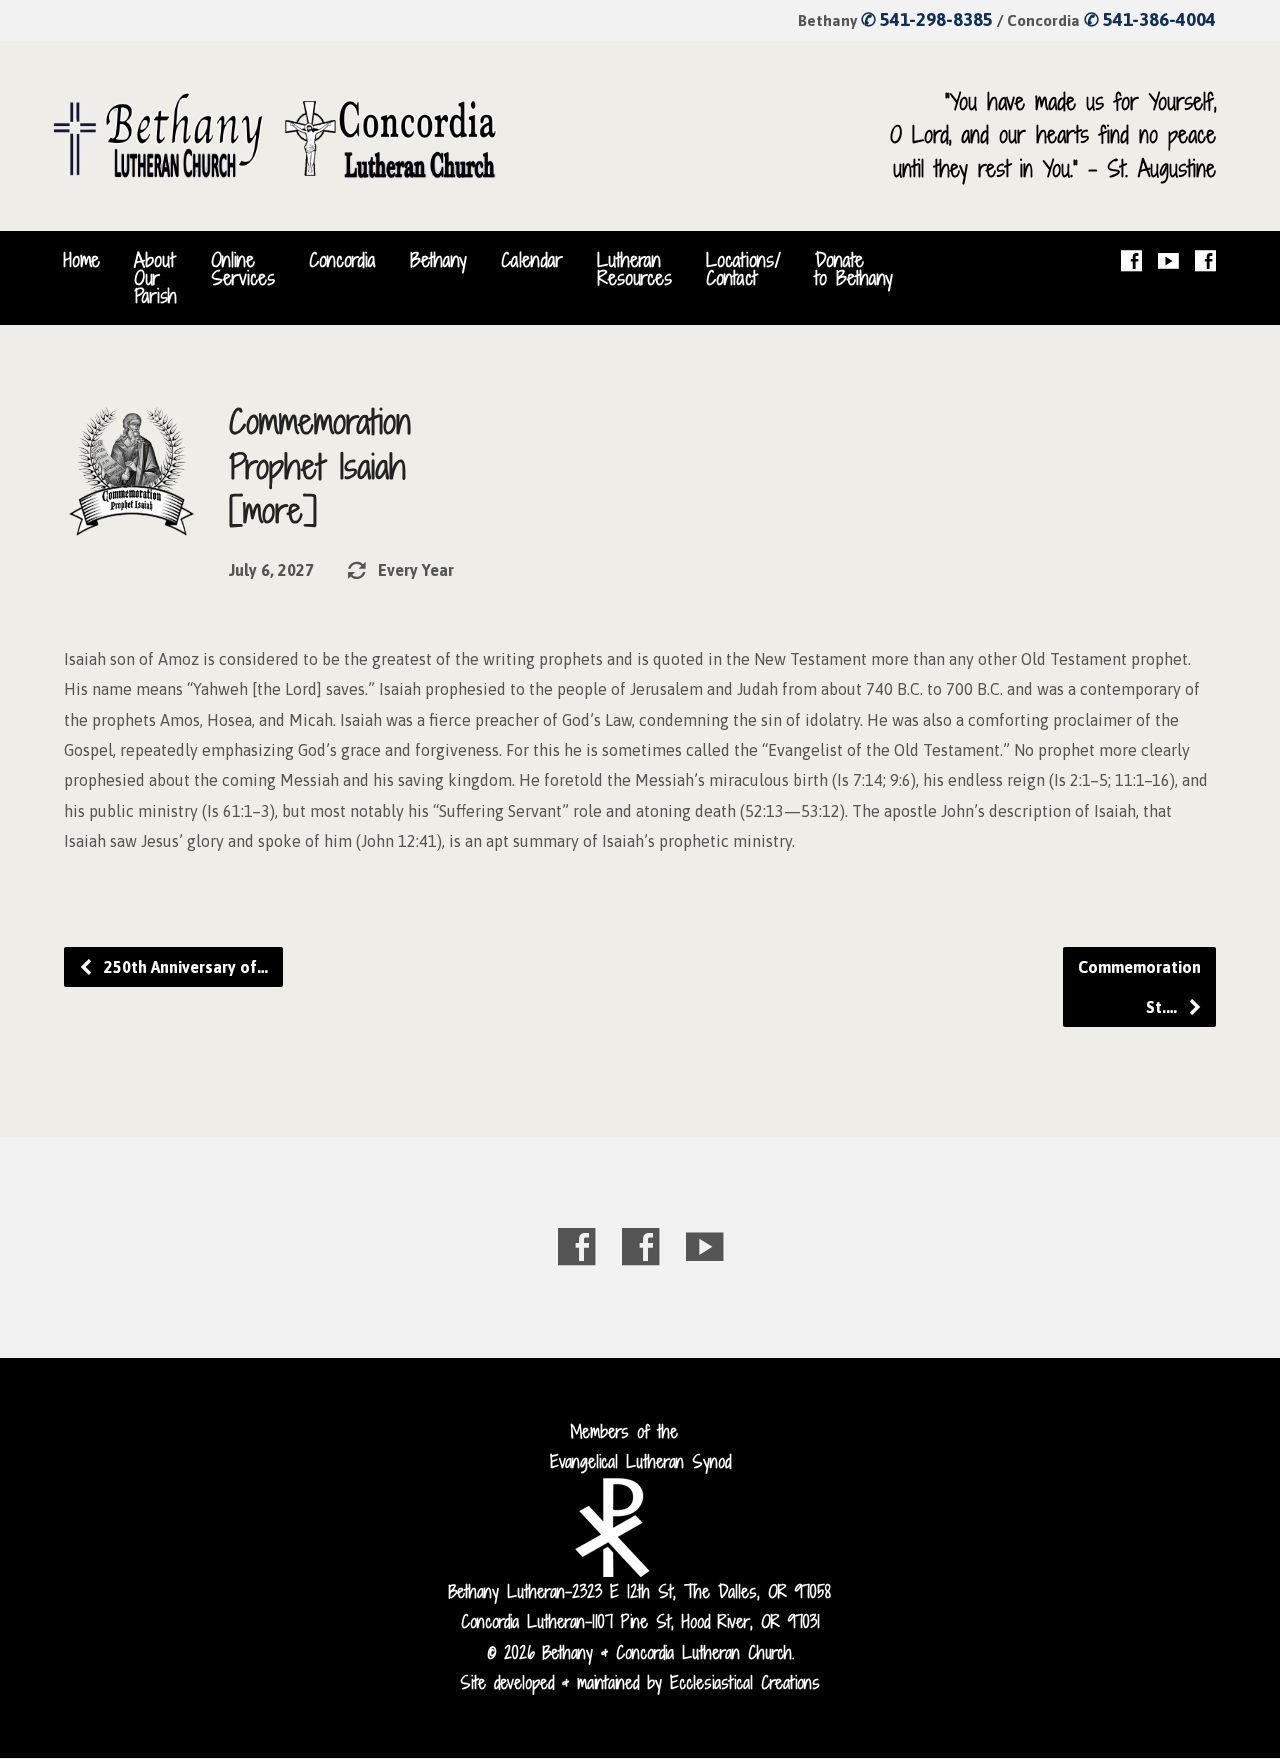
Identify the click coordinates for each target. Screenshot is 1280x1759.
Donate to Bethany (854, 269)
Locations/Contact (743, 269)
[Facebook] (1131, 260)
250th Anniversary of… (184, 967)
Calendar (532, 260)
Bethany (438, 260)
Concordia (342, 260)
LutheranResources (634, 269)
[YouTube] (1168, 260)
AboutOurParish (155, 278)
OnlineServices (243, 269)
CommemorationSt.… (1139, 987)
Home (82, 260)
